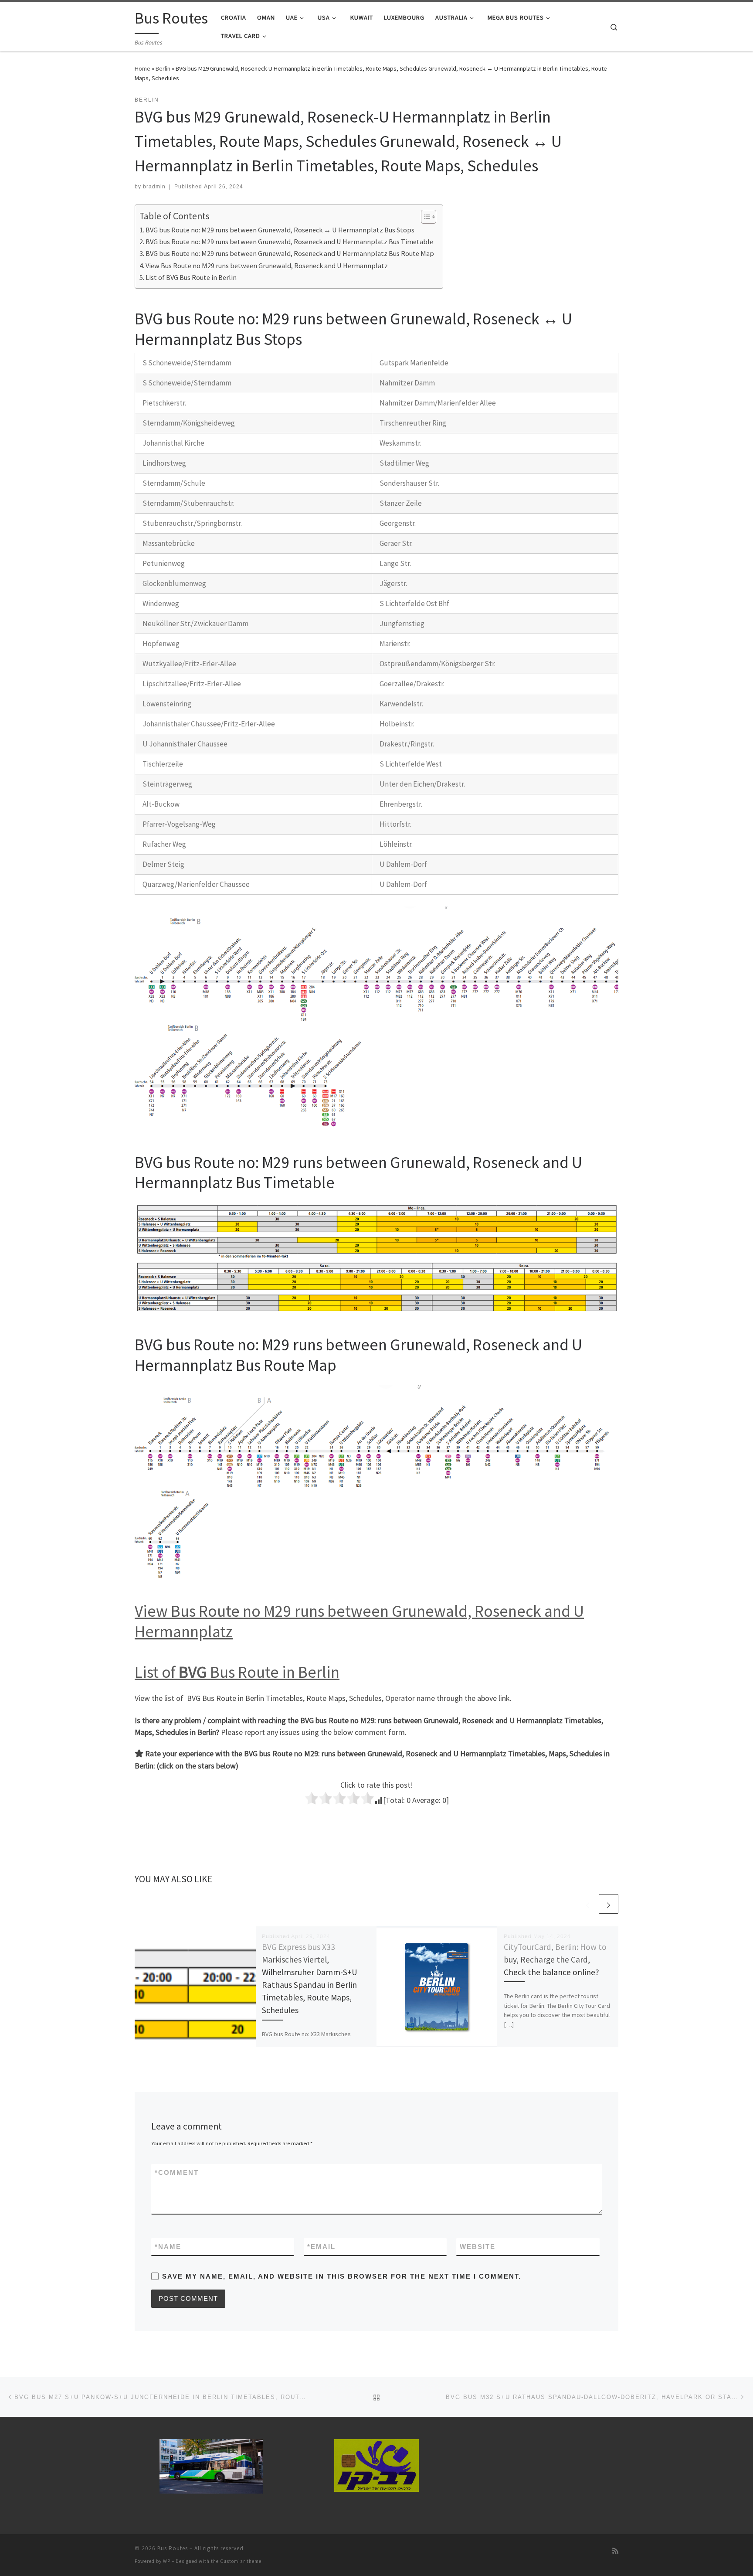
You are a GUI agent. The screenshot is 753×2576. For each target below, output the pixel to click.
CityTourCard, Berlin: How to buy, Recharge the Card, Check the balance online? (555, 1959)
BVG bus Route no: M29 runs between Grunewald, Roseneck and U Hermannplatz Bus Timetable (289, 242)
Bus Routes (173, 2548)
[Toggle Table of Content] (424, 217)
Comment (177, 2172)
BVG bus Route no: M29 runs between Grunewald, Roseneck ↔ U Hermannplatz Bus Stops (280, 230)
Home (142, 68)
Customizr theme (241, 2561)
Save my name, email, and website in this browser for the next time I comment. (342, 2276)
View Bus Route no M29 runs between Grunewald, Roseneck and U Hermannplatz (267, 266)
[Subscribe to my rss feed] (615, 2551)
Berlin (163, 68)
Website (478, 2247)
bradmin (154, 187)
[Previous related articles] (588, 1904)
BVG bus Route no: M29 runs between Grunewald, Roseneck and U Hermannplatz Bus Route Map (290, 253)
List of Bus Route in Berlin (237, 1672)
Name (168, 2247)
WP (167, 2561)
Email (321, 2247)
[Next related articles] (609, 1904)
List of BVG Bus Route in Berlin (191, 277)
